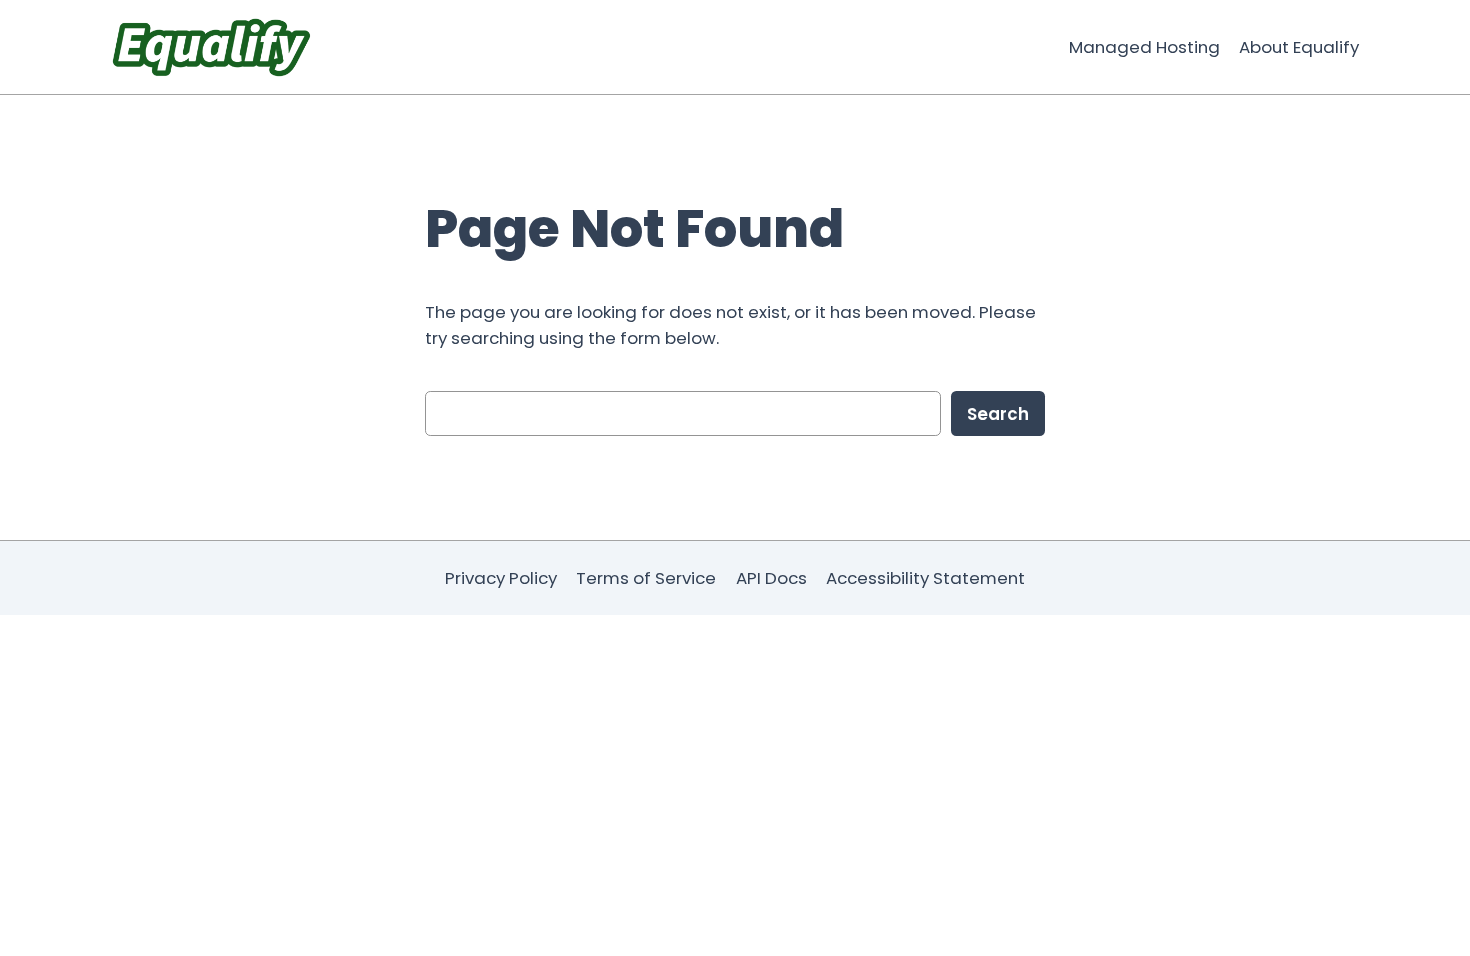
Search (998, 414)
